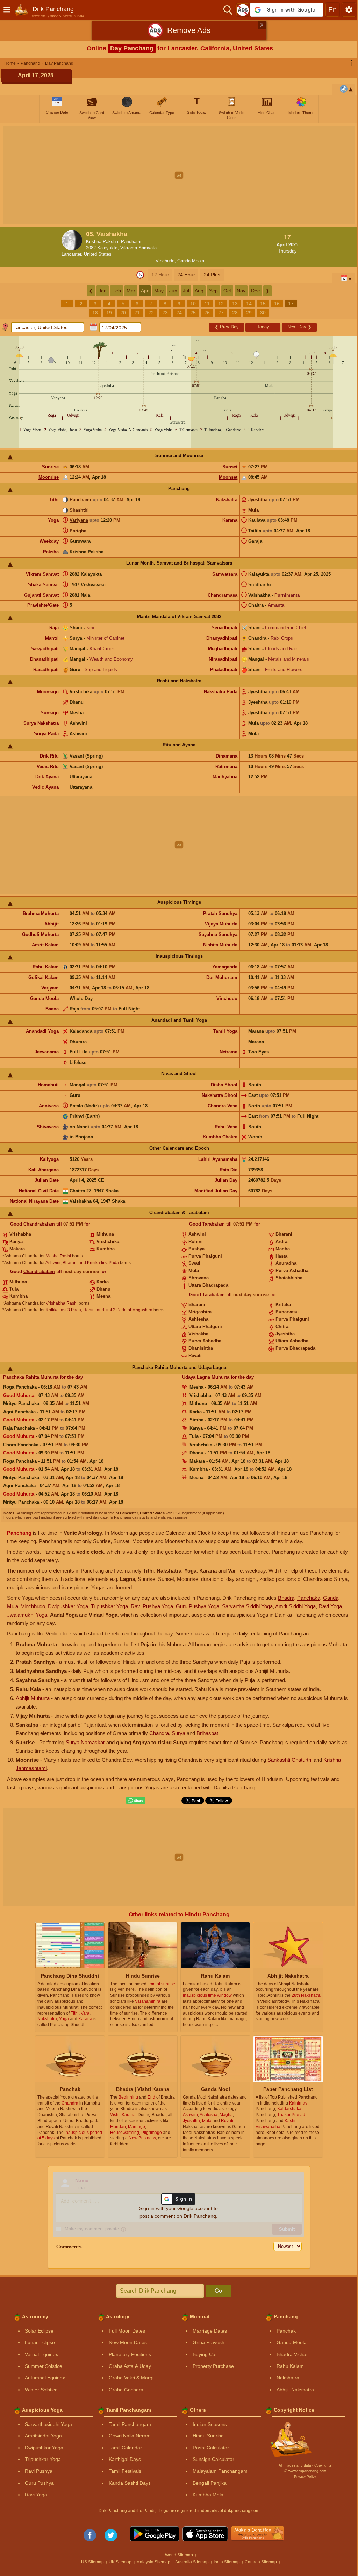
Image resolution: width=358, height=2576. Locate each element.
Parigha (78, 531)
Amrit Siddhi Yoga (295, 1606)
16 (277, 304)
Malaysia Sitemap (153, 2562)
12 (221, 304)
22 (151, 313)
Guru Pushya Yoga (198, 1606)
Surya (178, 1733)
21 (137, 313)
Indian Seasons (210, 2424)
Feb (117, 291)
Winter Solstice (41, 2390)
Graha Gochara (126, 2390)
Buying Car (205, 2354)
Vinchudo (165, 261)
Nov (241, 291)
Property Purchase (213, 2366)
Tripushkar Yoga (109, 1606)
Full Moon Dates (127, 2331)
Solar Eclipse (39, 2331)
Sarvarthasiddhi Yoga (48, 2424)
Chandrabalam (39, 1224)
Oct (227, 291)
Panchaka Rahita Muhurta (31, 1377)
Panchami (80, 500)
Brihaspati (208, 1733)
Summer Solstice (44, 2366)
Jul (186, 291)
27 (221, 313)
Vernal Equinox (41, 2354)
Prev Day (227, 327)
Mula (253, 510)
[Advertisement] (179, 175)
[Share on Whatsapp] (136, 1801)
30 (263, 313)
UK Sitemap (120, 2562)
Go (218, 2291)
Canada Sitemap (261, 2562)
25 (193, 313)
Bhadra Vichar (292, 2354)
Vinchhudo (33, 1606)
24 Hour (186, 275)
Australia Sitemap (192, 2562)
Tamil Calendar (125, 2448)
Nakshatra (227, 500)
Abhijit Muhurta (33, 1698)
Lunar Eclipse (40, 2342)
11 (207, 304)
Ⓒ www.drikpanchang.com (305, 2471)
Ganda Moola (191, 261)
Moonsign (48, 692)
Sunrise (50, 467)
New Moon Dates (128, 2342)
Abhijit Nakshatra (295, 2390)
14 (249, 304)
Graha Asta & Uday (130, 2366)
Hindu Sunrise (208, 2436)
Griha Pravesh (209, 2342)
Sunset (230, 467)
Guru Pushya (39, 2483)
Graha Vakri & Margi (131, 2378)
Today (263, 327)
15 (263, 304)
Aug (199, 291)
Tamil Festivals (125, 2471)
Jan (103, 291)
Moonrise (49, 477)
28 (235, 313)
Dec (255, 291)
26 (207, 313)
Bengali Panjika (210, 2483)
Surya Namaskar (85, 1742)
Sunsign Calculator (213, 2459)
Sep (213, 291)
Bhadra (286, 1598)
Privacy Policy (305, 2476)
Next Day (299, 327)
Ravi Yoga (330, 1606)
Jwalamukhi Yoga (27, 1615)
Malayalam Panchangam (220, 2471)
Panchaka (309, 1598)
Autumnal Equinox (45, 2378)
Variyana (79, 520)
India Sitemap (227, 2562)
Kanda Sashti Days (130, 2483)
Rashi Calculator (211, 2448)
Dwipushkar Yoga (68, 1606)
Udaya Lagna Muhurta (206, 1377)
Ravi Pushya (39, 2471)
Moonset (228, 477)
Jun (173, 291)
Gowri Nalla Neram (130, 2436)
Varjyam (50, 988)
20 (123, 313)
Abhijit (52, 924)
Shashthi (79, 510)
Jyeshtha (258, 500)
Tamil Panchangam (130, 2424)
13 (235, 304)
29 (249, 313)
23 (165, 313)
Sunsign (50, 713)
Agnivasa (49, 1106)
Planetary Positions (130, 2354)
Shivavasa (48, 1127)
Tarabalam (214, 1224)
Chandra (159, 1733)
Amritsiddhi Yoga (43, 2436)
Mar (131, 291)
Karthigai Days (125, 2459)
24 (179, 313)
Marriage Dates (210, 2331)
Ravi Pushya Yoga (152, 1606)
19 (109, 313)
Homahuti (48, 1085)
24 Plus (212, 275)
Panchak (286, 2331)
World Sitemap (179, 2555)
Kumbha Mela (208, 2495)
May (159, 291)
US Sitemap (92, 2562)
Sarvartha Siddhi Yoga (247, 1606)
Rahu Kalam (46, 967)
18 (95, 313)
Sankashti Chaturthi (290, 1760)
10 (193, 304)
